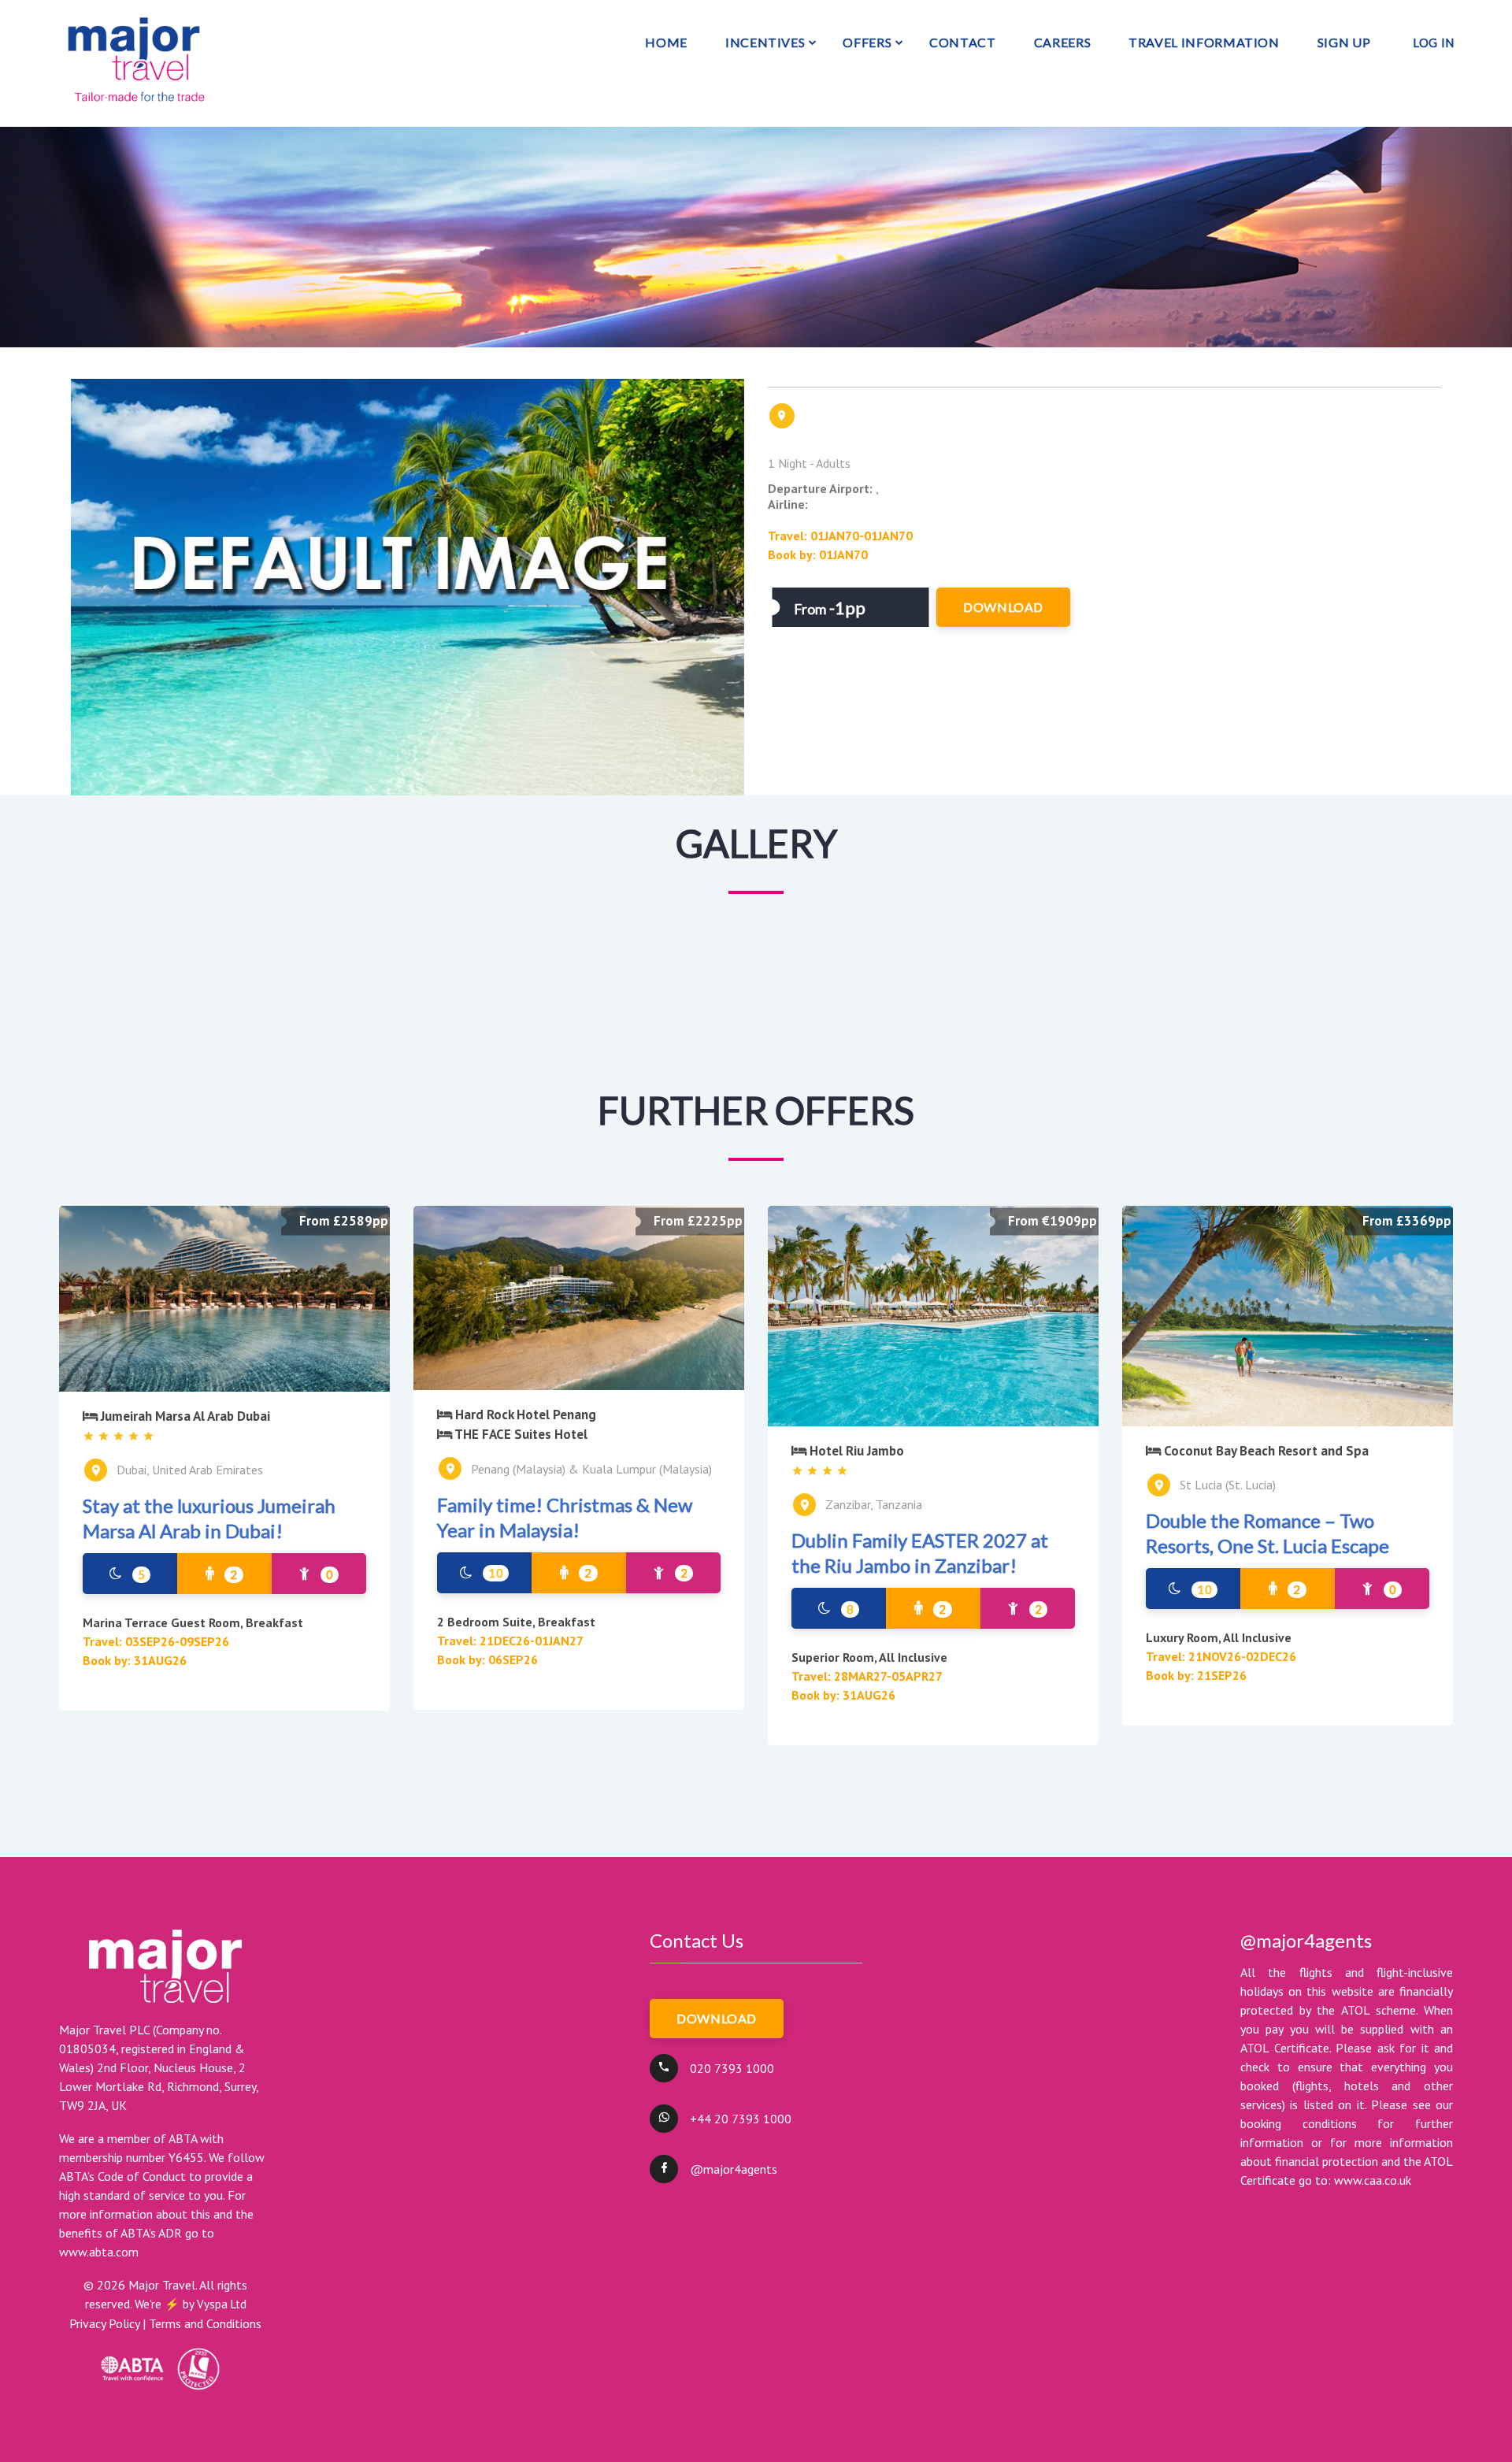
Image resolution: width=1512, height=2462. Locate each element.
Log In (1434, 43)
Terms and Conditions (205, 2323)
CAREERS (1062, 42)
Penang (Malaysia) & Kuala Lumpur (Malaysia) (591, 1469)
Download (717, 2018)
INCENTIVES (765, 42)
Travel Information (1204, 42)
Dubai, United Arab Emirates (190, 1470)
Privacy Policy (104, 2323)
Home (666, 42)
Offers (867, 42)
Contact (962, 42)
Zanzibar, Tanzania (874, 1504)
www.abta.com (99, 2252)
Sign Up (1344, 42)
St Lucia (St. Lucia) (1228, 1485)
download (1003, 607)
